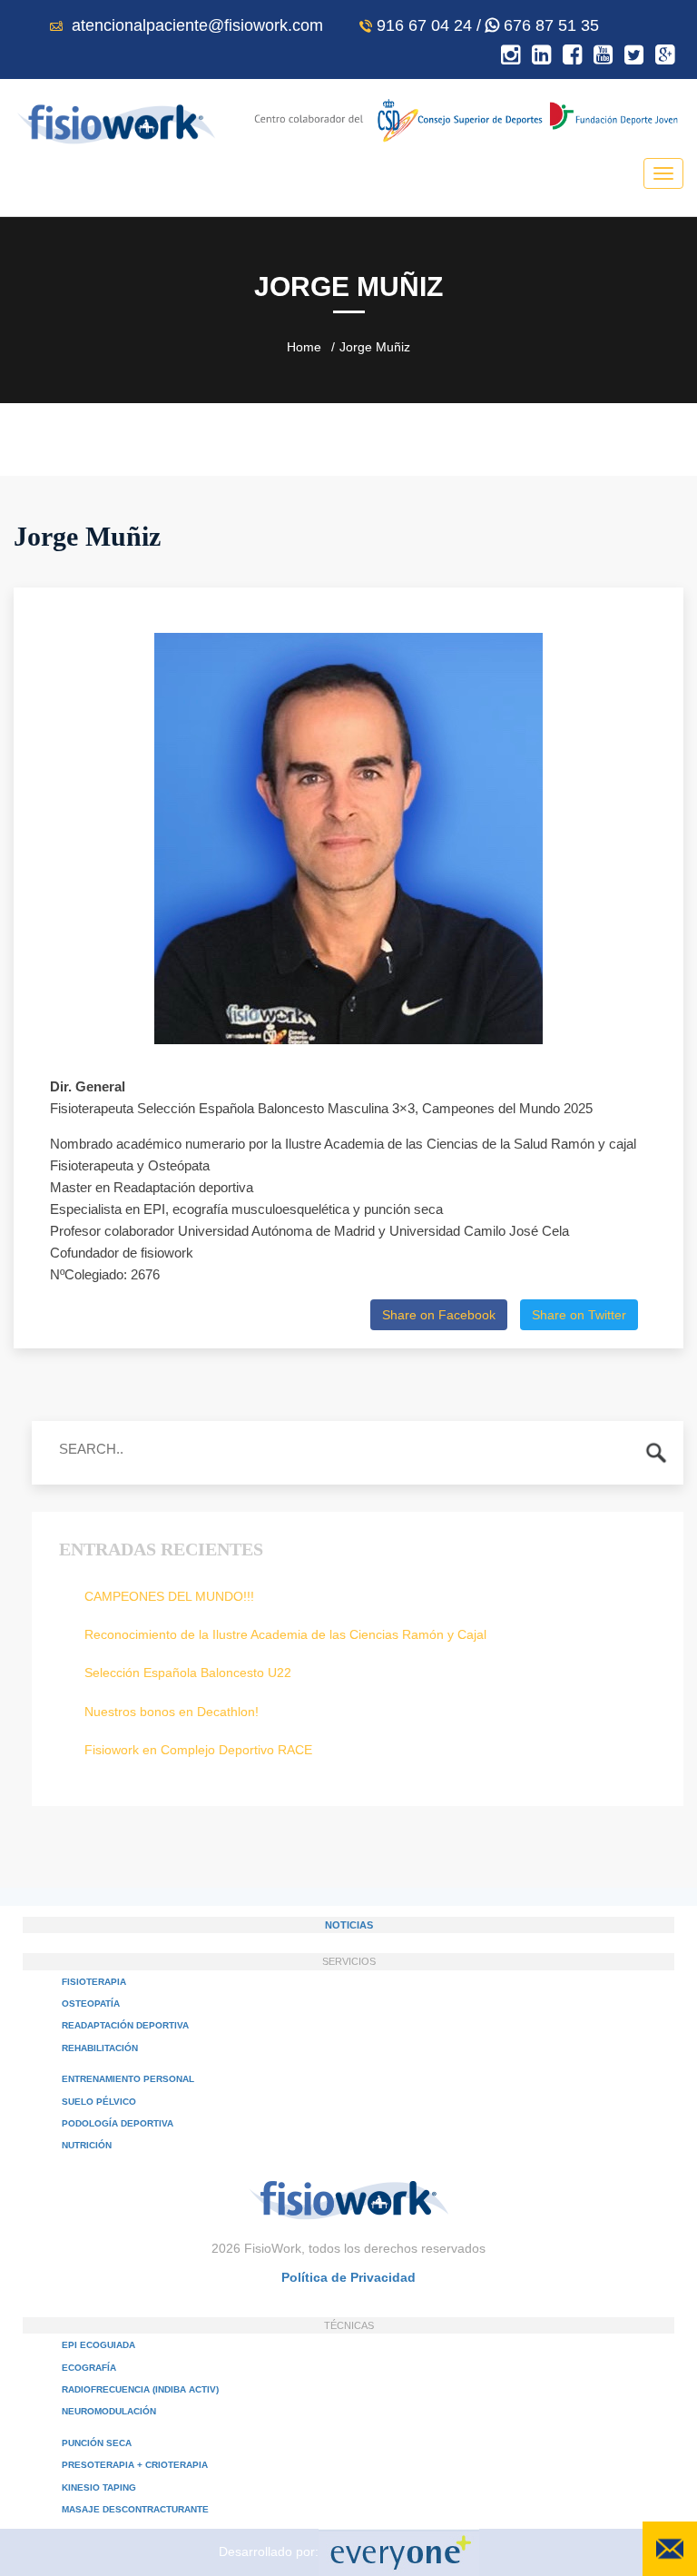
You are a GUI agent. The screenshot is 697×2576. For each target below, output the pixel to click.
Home (304, 347)
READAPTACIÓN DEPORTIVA (125, 2025)
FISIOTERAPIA (94, 1982)
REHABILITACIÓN (100, 2048)
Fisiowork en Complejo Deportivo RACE (198, 1750)
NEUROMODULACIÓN (109, 2411)
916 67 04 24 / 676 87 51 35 (488, 25)
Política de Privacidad (348, 2277)
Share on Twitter (579, 1315)
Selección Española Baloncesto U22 (188, 1673)
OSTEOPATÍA (91, 2004)
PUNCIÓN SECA (97, 2443)
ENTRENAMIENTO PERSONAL (128, 2079)
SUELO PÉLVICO (99, 2102)
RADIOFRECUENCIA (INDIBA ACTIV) (140, 2389)
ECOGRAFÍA (89, 2368)
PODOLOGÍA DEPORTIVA (118, 2123)
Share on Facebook (439, 1315)
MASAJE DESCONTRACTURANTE (135, 2509)
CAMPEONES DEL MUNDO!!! (169, 1596)
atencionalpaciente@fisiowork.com (195, 25)
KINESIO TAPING (99, 2487)
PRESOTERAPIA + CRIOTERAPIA (135, 2465)
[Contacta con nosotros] (670, 2549)
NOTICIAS (349, 1925)
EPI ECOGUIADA (98, 2345)
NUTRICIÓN (87, 2145)
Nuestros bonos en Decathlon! (172, 1712)
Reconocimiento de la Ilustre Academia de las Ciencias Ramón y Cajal (285, 1634)
